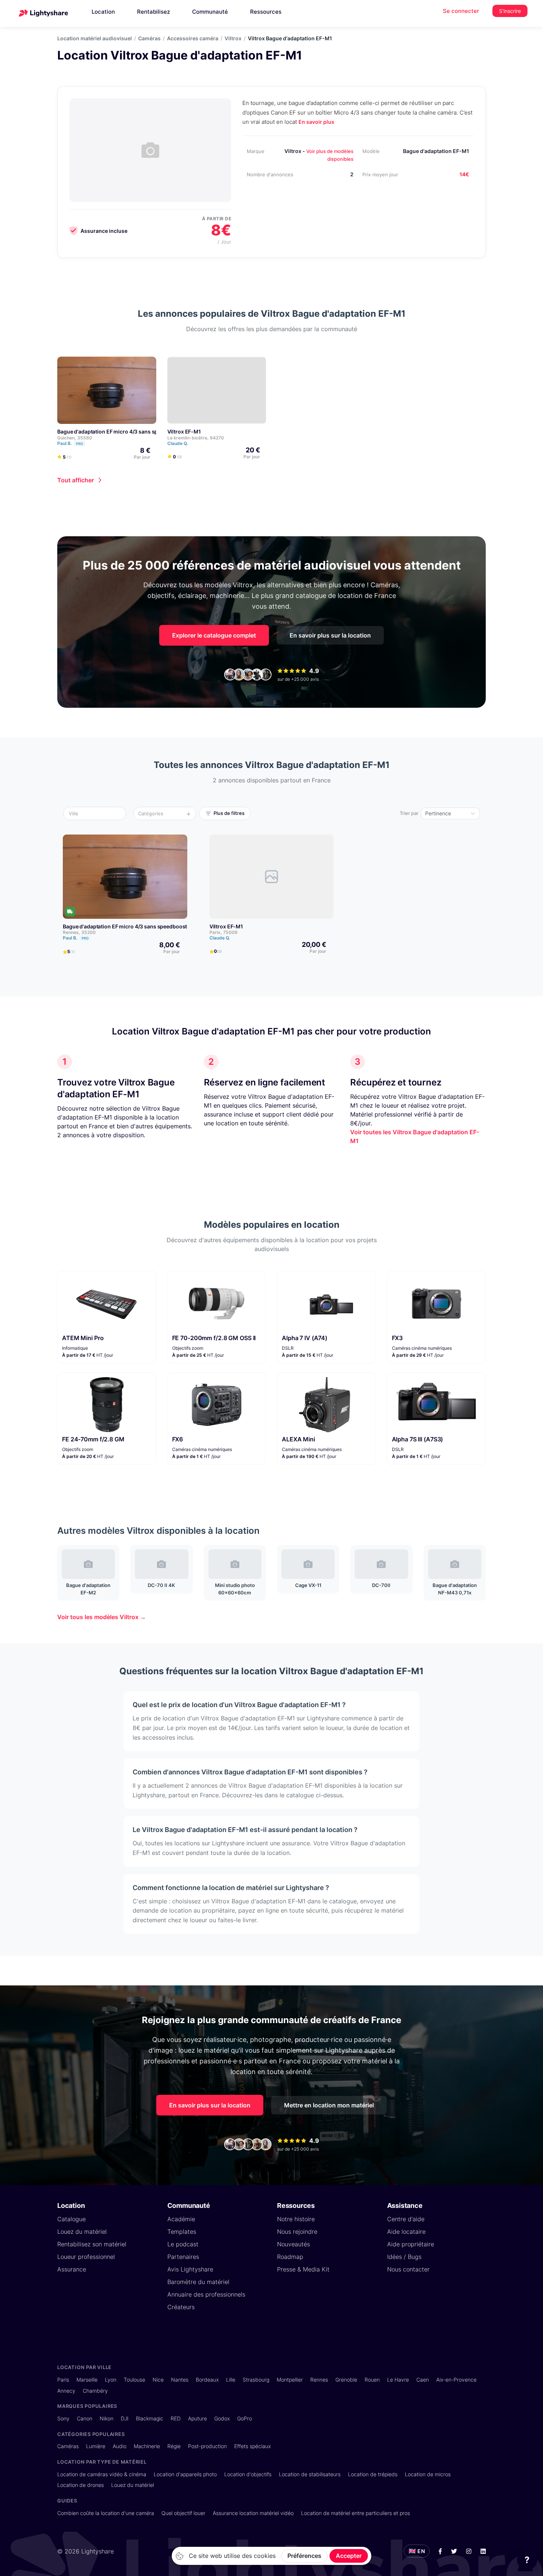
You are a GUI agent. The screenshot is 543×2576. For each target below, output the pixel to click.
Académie (181, 2219)
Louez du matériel (82, 2232)
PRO (80, 444)
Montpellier (290, 2380)
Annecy (66, 2391)
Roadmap (290, 2257)
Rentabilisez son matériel (92, 2244)
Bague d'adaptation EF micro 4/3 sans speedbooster (122, 431)
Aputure (197, 2418)
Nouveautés (293, 2244)
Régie (174, 2446)
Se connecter (461, 11)
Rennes (319, 2380)
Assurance (72, 2269)
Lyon (111, 2380)
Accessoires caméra (193, 38)
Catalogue (71, 2219)
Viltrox (233, 38)
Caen (423, 2380)
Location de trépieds (373, 2474)
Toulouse (134, 2380)
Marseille (87, 2380)
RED (176, 2418)
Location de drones (81, 2485)
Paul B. (70, 443)
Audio (119, 2446)
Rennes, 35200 (79, 932)
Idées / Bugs (404, 2257)
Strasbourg (256, 2380)
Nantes (180, 2380)
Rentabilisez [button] (153, 12)
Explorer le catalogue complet (214, 635)
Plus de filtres (229, 813)
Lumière (96, 2446)
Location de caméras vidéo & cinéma (102, 2474)
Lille (231, 2380)
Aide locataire (406, 2232)
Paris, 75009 (223, 932)
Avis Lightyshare (190, 2269)
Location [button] (103, 12)
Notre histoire (296, 2219)
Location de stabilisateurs (310, 2474)
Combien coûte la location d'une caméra (106, 2513)
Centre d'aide (406, 2219)
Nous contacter (408, 2269)
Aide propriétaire (411, 2244)
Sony (63, 2418)
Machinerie (147, 2446)
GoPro (245, 2418)
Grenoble (346, 2380)
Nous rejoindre (297, 2232)
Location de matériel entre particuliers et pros (356, 2513)
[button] (97, 813)
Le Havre (398, 2380)
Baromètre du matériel (198, 2282)
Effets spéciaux (252, 2446)
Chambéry (95, 2391)
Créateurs (181, 2307)
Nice (158, 2380)
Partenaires (183, 2257)
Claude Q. (178, 443)
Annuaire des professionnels (206, 2294)
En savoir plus (316, 122)
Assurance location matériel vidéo (253, 2513)
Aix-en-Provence (456, 2380)
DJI (125, 2418)
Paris (63, 2380)
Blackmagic (150, 2418)
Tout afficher (76, 480)
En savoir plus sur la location (330, 635)
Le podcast (183, 2244)
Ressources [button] (266, 12)
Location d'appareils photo (185, 2474)
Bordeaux (207, 2380)
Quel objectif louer (183, 2513)
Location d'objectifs (248, 2474)
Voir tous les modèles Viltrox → (102, 1617)
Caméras (149, 38)
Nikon (107, 2418)
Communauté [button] (210, 12)
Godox (222, 2418)
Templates (182, 2232)
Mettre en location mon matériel (329, 2105)
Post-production (207, 2446)
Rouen (372, 2380)
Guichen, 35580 (75, 438)
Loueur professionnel (86, 2257)
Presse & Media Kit (303, 2269)
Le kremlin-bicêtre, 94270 (196, 438)
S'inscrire (510, 11)
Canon (85, 2418)
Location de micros (428, 2474)
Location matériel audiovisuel (95, 38)
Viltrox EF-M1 (184, 431)
